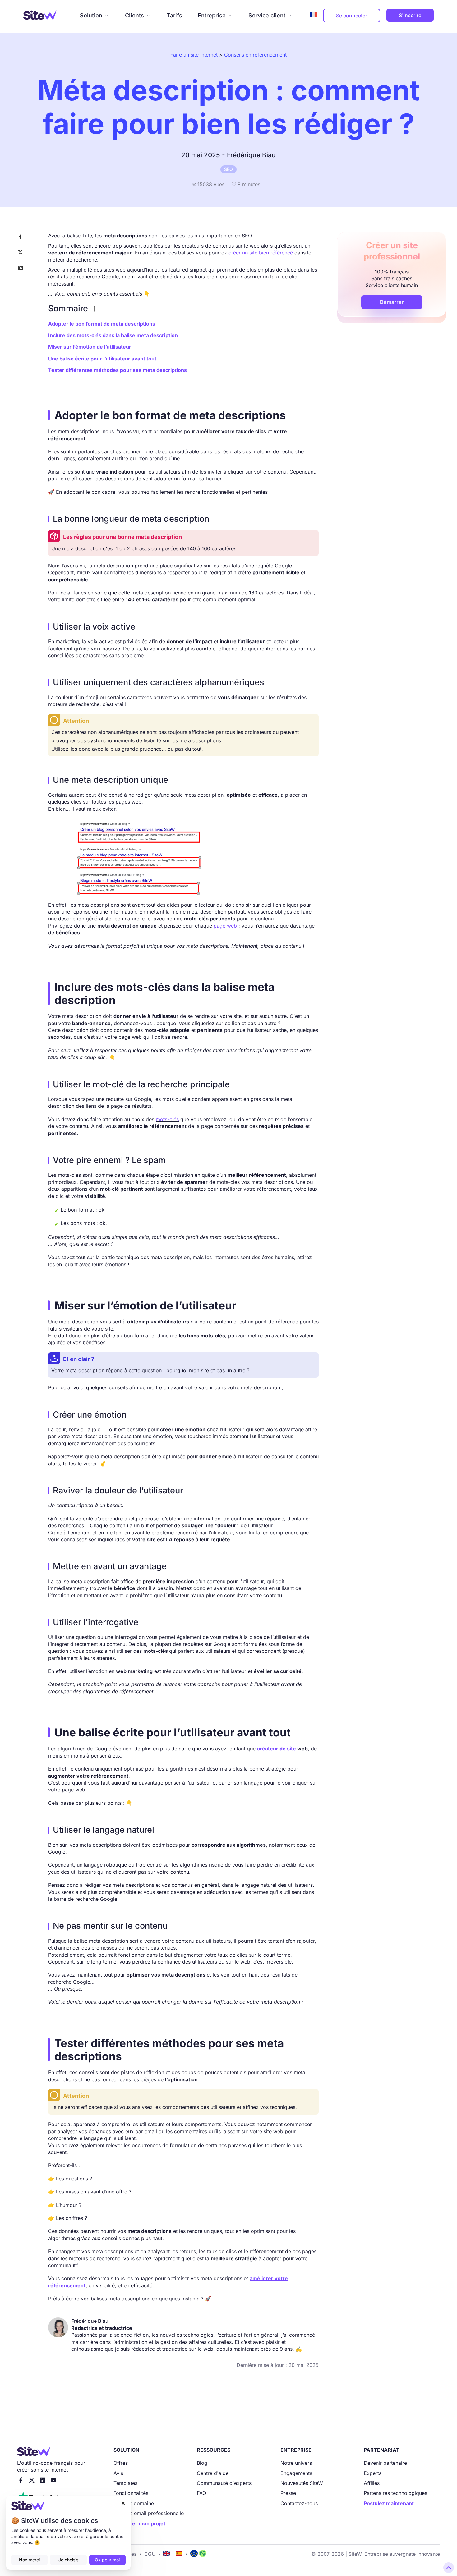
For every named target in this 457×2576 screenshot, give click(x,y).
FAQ (201, 2493)
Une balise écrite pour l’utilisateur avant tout (102, 359)
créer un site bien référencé (261, 253)
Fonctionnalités (131, 2493)
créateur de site (277, 1749)
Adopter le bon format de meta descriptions (102, 324)
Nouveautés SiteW (302, 2483)
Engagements (296, 2473)
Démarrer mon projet (139, 2523)
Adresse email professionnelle (149, 2513)
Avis (118, 2473)
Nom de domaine (134, 2503)
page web (225, 926)
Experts (373, 2473)
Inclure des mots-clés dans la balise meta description (113, 335)
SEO (228, 169)
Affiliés (372, 2483)
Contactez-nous (299, 2503)
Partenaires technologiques (395, 2493)
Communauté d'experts (224, 2483)
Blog (202, 2463)
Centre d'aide (213, 2473)
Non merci (29, 2560)
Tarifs (174, 15)
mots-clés (167, 1119)
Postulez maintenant (389, 2503)
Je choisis (68, 2560)
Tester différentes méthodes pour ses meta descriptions (118, 370)
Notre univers (296, 2463)
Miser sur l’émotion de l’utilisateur (90, 347)
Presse (288, 2493)
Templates (125, 2483)
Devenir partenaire (385, 2463)
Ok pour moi (107, 2560)
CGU (150, 2554)
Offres (121, 2463)
